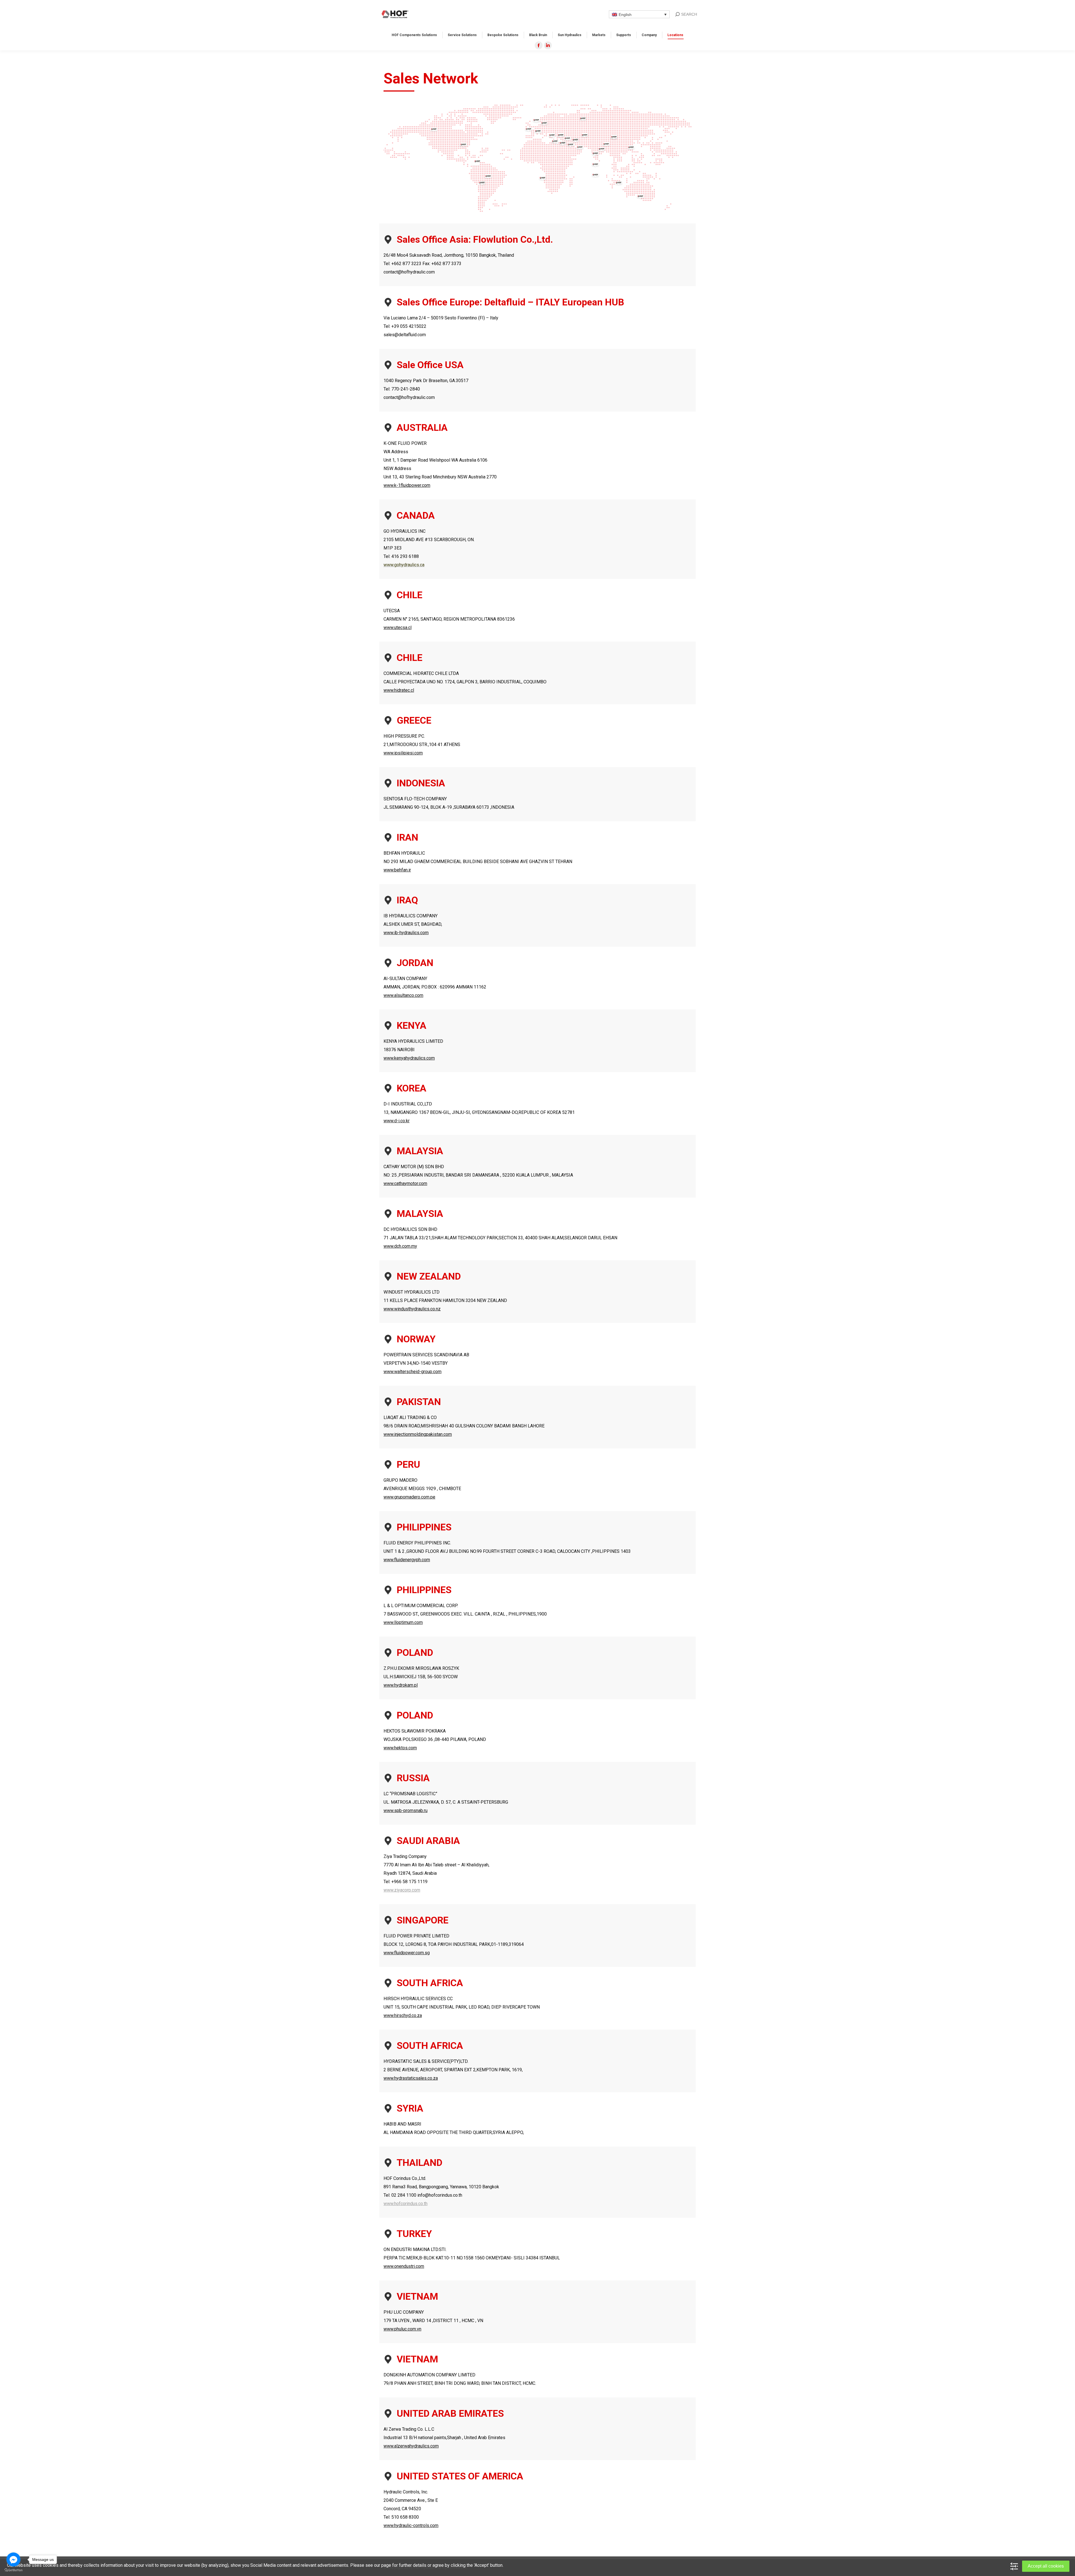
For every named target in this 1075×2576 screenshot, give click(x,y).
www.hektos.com (400, 1748)
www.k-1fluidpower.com (407, 485)
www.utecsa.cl (398, 627)
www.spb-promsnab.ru (406, 1811)
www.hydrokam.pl (401, 1685)
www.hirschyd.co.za (403, 2015)
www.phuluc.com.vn (402, 2329)
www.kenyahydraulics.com (409, 1058)
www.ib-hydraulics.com (406, 933)
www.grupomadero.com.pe (409, 1497)
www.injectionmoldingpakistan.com (418, 1434)
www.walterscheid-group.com (413, 1372)
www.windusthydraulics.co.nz (412, 1309)
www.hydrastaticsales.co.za (411, 2078)
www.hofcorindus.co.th (406, 2204)
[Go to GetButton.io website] (13, 2570)
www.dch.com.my (400, 1246)
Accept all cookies (1046, 2566)
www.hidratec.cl (399, 690)
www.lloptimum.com (403, 1622)
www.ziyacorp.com (402, 1890)
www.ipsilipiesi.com (403, 753)
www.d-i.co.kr (397, 1121)
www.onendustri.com (404, 2266)
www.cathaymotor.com (405, 1183)
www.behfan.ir (397, 870)
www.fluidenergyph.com (407, 1560)
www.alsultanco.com (403, 995)
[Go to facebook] (13, 2559)
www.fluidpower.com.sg (407, 1953)
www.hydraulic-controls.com (411, 2525)
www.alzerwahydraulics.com (411, 2446)
